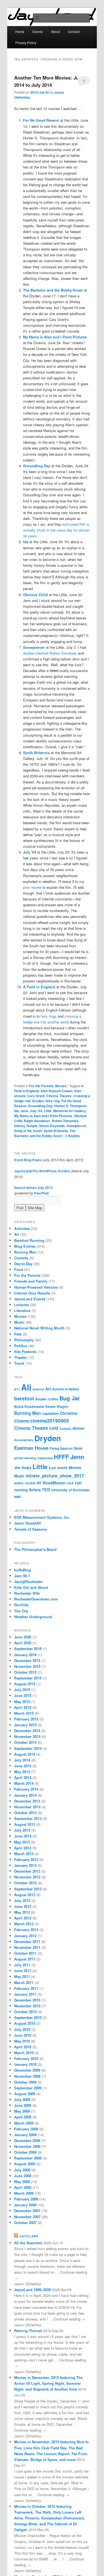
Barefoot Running (29, 1240)
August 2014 (25, 1754)
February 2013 (26, 1859)
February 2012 (26, 1930)
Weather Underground (33, 1617)
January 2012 (25, 1936)
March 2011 (24, 1983)
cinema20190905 (50, 1420)
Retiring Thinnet (28, 2331)
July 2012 (22, 1900)
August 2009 (25, 2094)
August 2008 (25, 2164)
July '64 (36, 1111)
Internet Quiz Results (32, 1293)
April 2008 (23, 2187)
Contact (74, 31)
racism (30, 1483)
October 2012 (25, 1883)
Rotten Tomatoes (65, 1121)
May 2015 (22, 1701)
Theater (21, 1357)
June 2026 (23, 1637)
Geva (78, 1448)
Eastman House (31, 1448)
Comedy (21, 1258)
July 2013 (22, 1830)
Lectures (21, 1305)
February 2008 (26, 2199)
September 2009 (28, 2088)
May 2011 (22, 1976)
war (18, 1496)
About (55, 31)
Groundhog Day (40, 1106)
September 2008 (28, 2158)
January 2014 (25, 1795)
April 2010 (23, 2047)
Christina (69, 1413)
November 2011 (27, 1947)
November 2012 (27, 1877)
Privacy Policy (26, 43)
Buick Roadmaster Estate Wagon (41, 1406)
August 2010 (25, 2023)
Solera (35, 1490)
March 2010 (24, 2053)
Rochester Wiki (27, 1593)
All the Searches (28, 2243)
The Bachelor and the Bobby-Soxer (45, 1133)
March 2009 (24, 2123)
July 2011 (22, 1965)
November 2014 (27, 1736)
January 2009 (25, 2135)
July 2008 (22, 2170)
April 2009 (23, 2117)
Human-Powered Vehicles (36, 1287)
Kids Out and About (31, 1587)
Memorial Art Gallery (70, 1111)
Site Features (25, 1351)
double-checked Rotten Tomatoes (50, 653)
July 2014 (22, 1760)
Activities (22, 1228)
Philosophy (24, 1340)
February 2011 (26, 1988)
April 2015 (23, 1707)
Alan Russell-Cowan (56, 1091)
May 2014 (22, 1772)
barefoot (24, 1398)
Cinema (21, 1421)
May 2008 (22, 2181)
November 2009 (27, 2076)
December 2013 (27, 1801)
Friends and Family (31, 1281)
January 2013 (25, 1865)
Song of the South (28, 1131)
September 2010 (28, 2017)
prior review (32, 887)
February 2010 (26, 2058)
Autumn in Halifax (66, 1389)
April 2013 (23, 1848)
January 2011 (25, 1994)
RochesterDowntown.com (36, 1599)
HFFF (61, 1457)
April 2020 (23, 1643)
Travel (19, 1363)
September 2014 (28, 1748)
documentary (24, 1440)
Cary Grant (36, 1096)
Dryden (38, 1101)
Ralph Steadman (37, 1121)
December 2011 (27, 1941)
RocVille (21, 1605)
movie (62, 1468)
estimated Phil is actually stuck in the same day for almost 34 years (56, 530)
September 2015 (28, 1678)
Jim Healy (23, 1468)
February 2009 (26, 2129)
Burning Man (25, 1252)
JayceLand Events (30, 1299)
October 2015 (25, 1672)
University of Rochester (70, 1490)
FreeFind (41, 1193)
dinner (79, 1428)
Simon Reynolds (52, 1126)
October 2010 (25, 2012)
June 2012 (23, 1906)
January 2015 (25, 1725)
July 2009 (22, 2099)
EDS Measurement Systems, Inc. (42, 1517)
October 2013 (25, 1813)
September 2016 (28, 1649)
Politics (21, 1346)
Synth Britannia (56, 1131)
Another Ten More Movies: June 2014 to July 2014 (49, 81)
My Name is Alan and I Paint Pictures (43, 1116)
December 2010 (27, 2000)
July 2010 (22, 2029)
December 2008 (27, 2140)
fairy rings (49, 1016)
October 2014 (25, 1742)
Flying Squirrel (61, 1448)
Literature (22, 1310)
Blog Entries (25, 1246)
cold (54, 1428)
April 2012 (23, 1918)
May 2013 (22, 1842)
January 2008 (25, 2205)
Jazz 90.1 (22, 1576)
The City (21, 1611)
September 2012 (28, 1889)
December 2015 (27, 1660)
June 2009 (23, 2105)
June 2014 (23, 1766)
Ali (26, 1387)
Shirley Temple (26, 1126)
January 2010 (25, 2064)
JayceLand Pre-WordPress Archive (42, 1171)
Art (17, 1234)
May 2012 (22, 1912)
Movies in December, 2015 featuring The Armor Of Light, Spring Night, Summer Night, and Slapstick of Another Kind (48, 2383)
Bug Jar (70, 1398)
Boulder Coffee (47, 1399)
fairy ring (53, 1101)
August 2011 (25, 1959)
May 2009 (22, 2111)
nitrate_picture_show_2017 (55, 1475)
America (38, 1389)
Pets (18, 1334)
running (21, 1490)
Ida (17, 1111)
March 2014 (24, 1783)
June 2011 (23, 1971)
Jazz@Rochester (28, 1581)
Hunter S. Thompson (70, 1106)
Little (48, 1111)
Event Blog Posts (28, 1160)
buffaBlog (22, 1570)
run (78, 1483)
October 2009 (25, 2082)
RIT (39, 1483)
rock (70, 1483)
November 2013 (27, 1807)
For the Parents (41, 1086)
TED (46, 1490)
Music (19, 1322)
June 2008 (23, 2176)
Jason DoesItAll (28, 1523)
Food (19, 1269)
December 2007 (27, 2211)
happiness (45, 1458)
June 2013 (23, 1836)
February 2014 (26, 1789)
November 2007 (27, 2217)
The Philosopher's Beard (35, 1549)
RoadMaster (54, 1483)
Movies (61, 1086)
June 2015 (23, 1695)
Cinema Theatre (59, 1096)
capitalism (50, 1413)
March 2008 (24, 2193)
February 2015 (26, 1719)
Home (20, 31)
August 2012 (25, 1895)
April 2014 (23, 1777)
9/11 (17, 1389)
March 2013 (24, 1854)
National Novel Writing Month (39, 1328)
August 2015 (25, 1684)
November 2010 (27, 2006)
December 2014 (27, 1731)
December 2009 (27, 2070)
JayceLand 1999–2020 (33, 2290)
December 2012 (27, 1871)
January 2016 (25, 1655)
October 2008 (25, 2152)
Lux (52, 1467)
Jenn (24, 1111)
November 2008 (27, 2146)
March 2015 (24, 1713)
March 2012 (24, 1924)
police (19, 1483)
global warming (25, 1458)
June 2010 (23, 2035)
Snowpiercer (77, 1126)
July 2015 (22, 1690)
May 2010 (22, 2041)
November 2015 (27, 1666)
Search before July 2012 (33, 1188)
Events (38, 31)
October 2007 (25, 2223)
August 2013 (25, 1824)
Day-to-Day (23, 1264)
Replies (73, 1136)
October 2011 (25, 1953)
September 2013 (28, 1818)
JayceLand (29, 2236)
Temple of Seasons (31, 1529)
